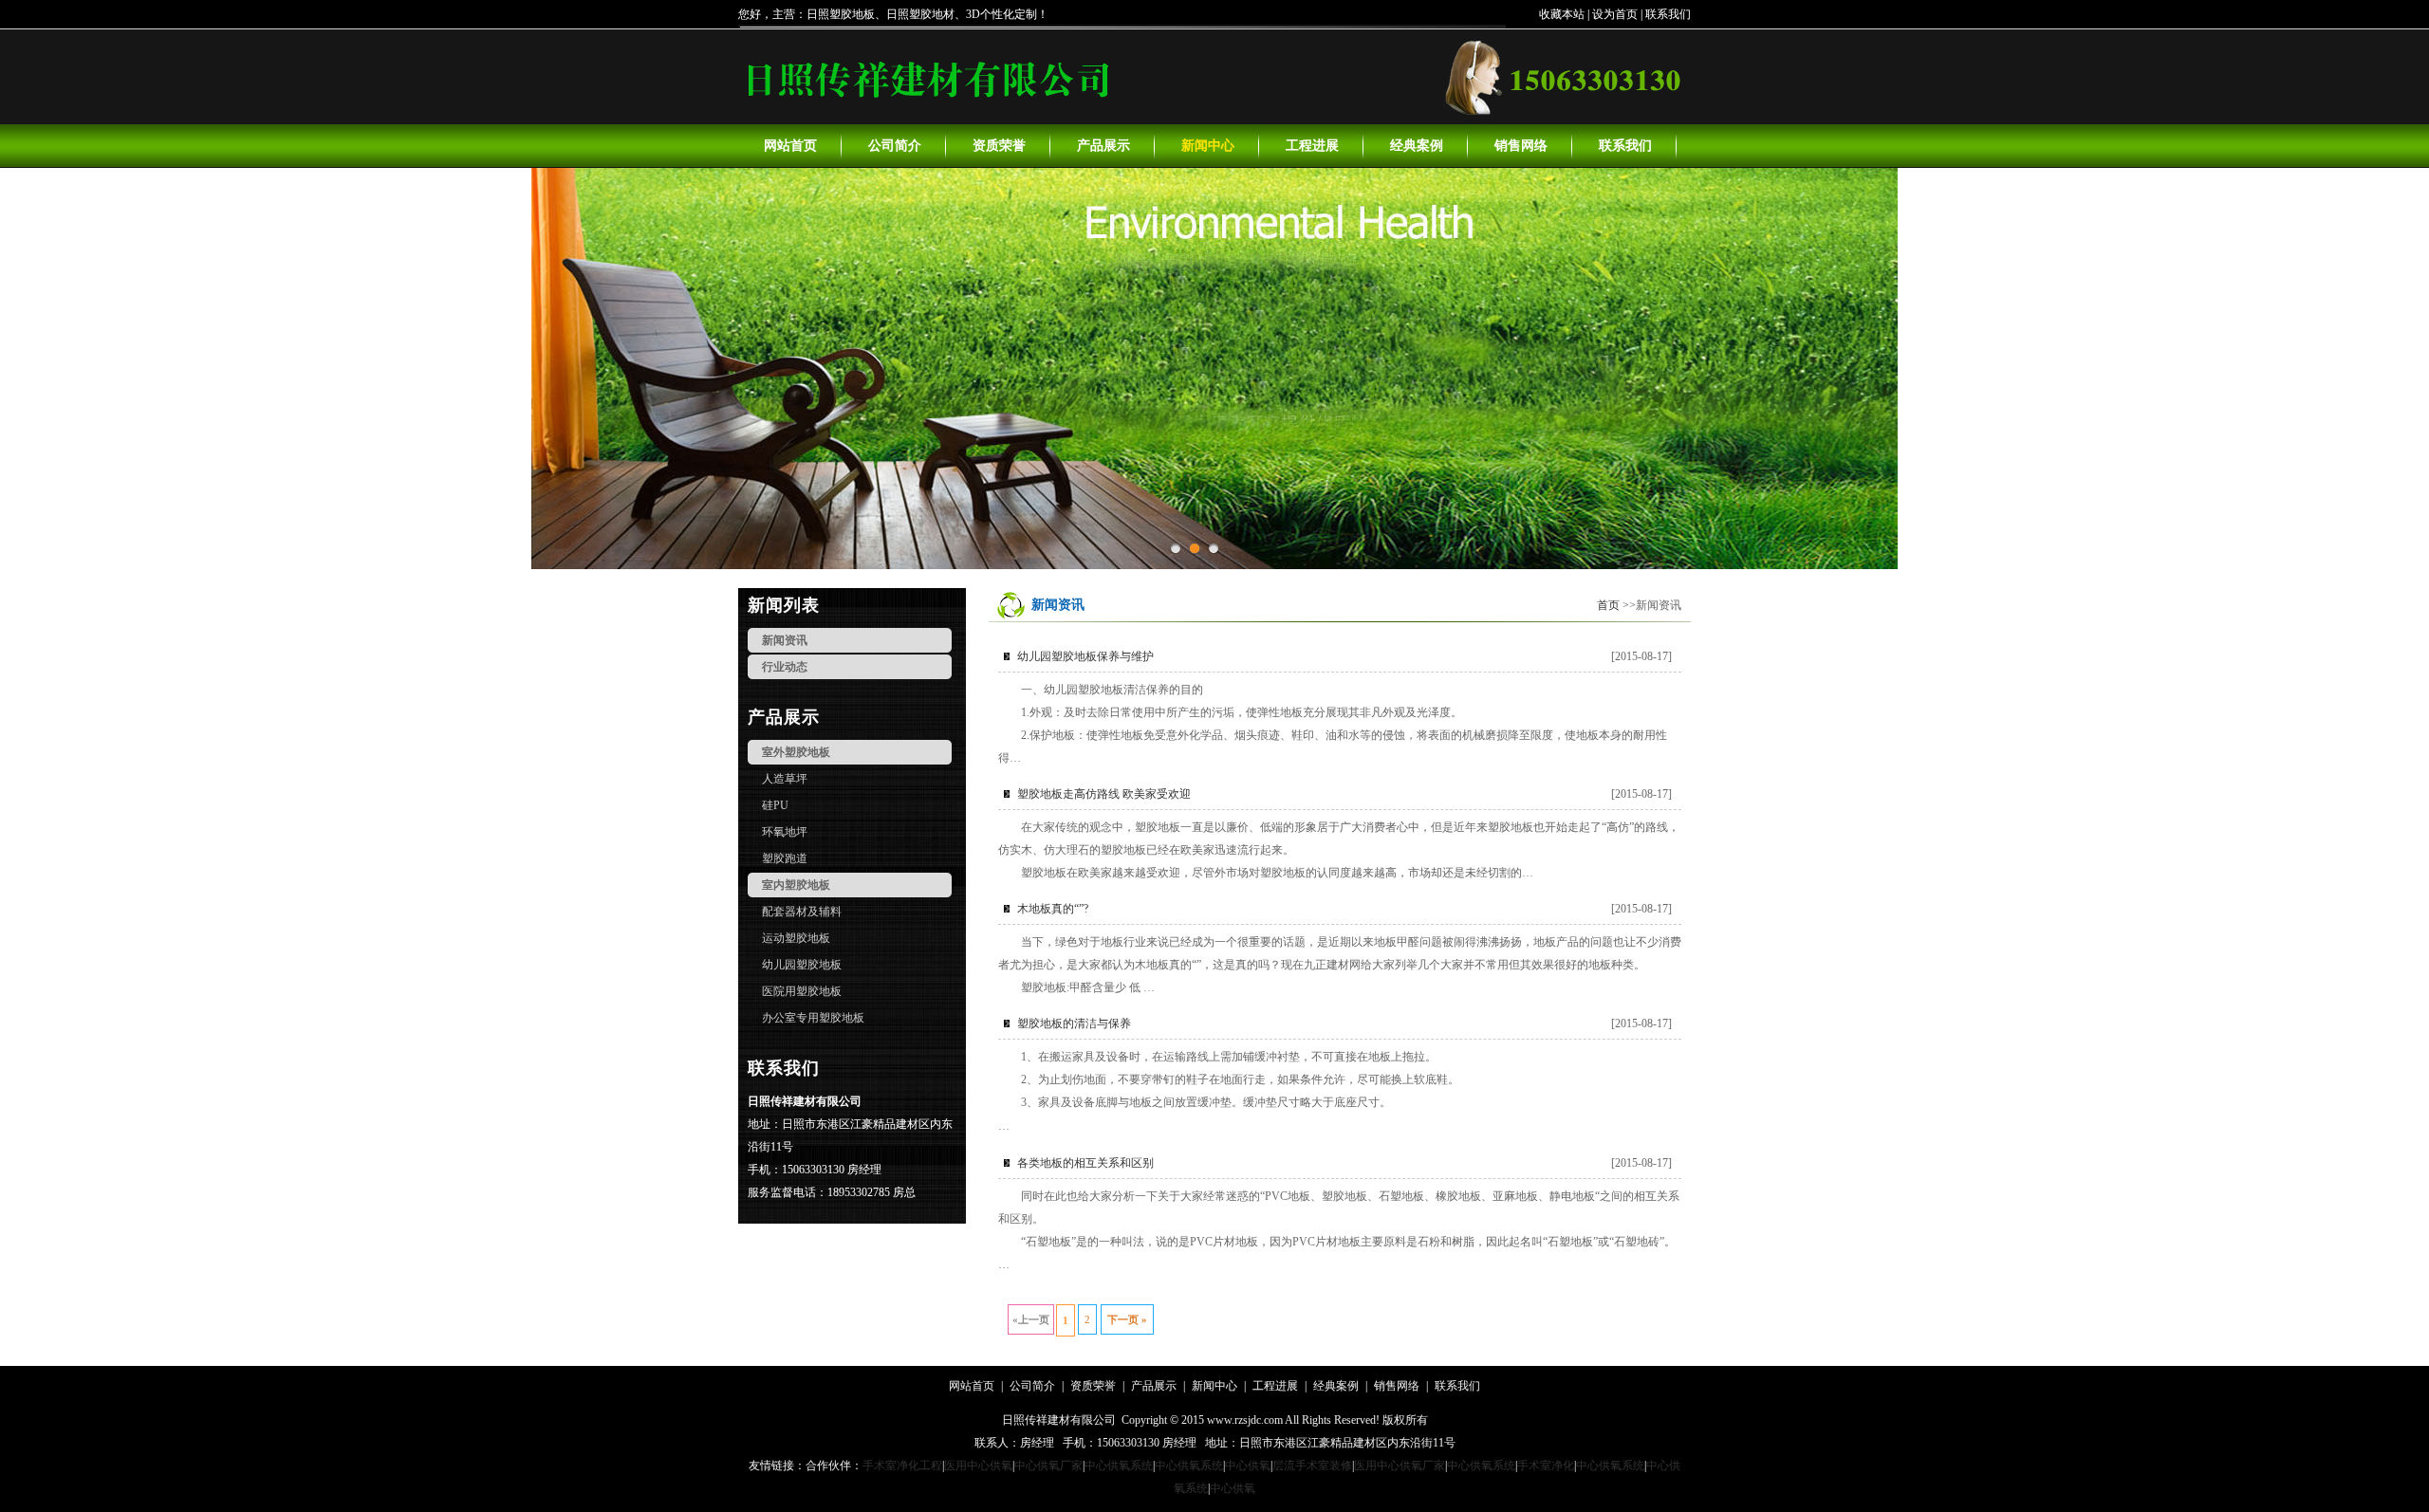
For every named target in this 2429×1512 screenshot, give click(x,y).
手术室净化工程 (902, 1466)
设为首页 (1615, 14)
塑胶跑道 (785, 858)
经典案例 (1417, 146)
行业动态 (785, 667)
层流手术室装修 (1312, 1466)
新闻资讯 (785, 640)
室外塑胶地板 (796, 752)
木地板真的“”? (1053, 909)
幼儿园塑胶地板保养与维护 (1085, 656)
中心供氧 (1248, 1466)
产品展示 (1103, 146)
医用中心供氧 (978, 1466)
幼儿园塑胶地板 (802, 965)
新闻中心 (1208, 146)
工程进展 (1312, 146)
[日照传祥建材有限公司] (926, 108)
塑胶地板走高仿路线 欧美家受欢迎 (1104, 794)
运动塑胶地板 (796, 938)
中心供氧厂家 (1048, 1466)
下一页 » (1127, 1319)
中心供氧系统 (1119, 1466)
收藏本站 (1562, 14)
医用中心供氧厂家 (1400, 1466)
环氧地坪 (785, 832)
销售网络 (1521, 146)
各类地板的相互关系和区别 (1085, 1163)
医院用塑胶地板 (802, 991)
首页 (1608, 605)
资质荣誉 (999, 146)
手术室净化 (1546, 1466)
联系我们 (1668, 14)
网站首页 (790, 146)
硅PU (775, 805)
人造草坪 (785, 779)
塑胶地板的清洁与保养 (1074, 1023)
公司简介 (895, 146)
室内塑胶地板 (796, 885)
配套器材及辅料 (802, 912)
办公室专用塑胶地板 (813, 1018)
